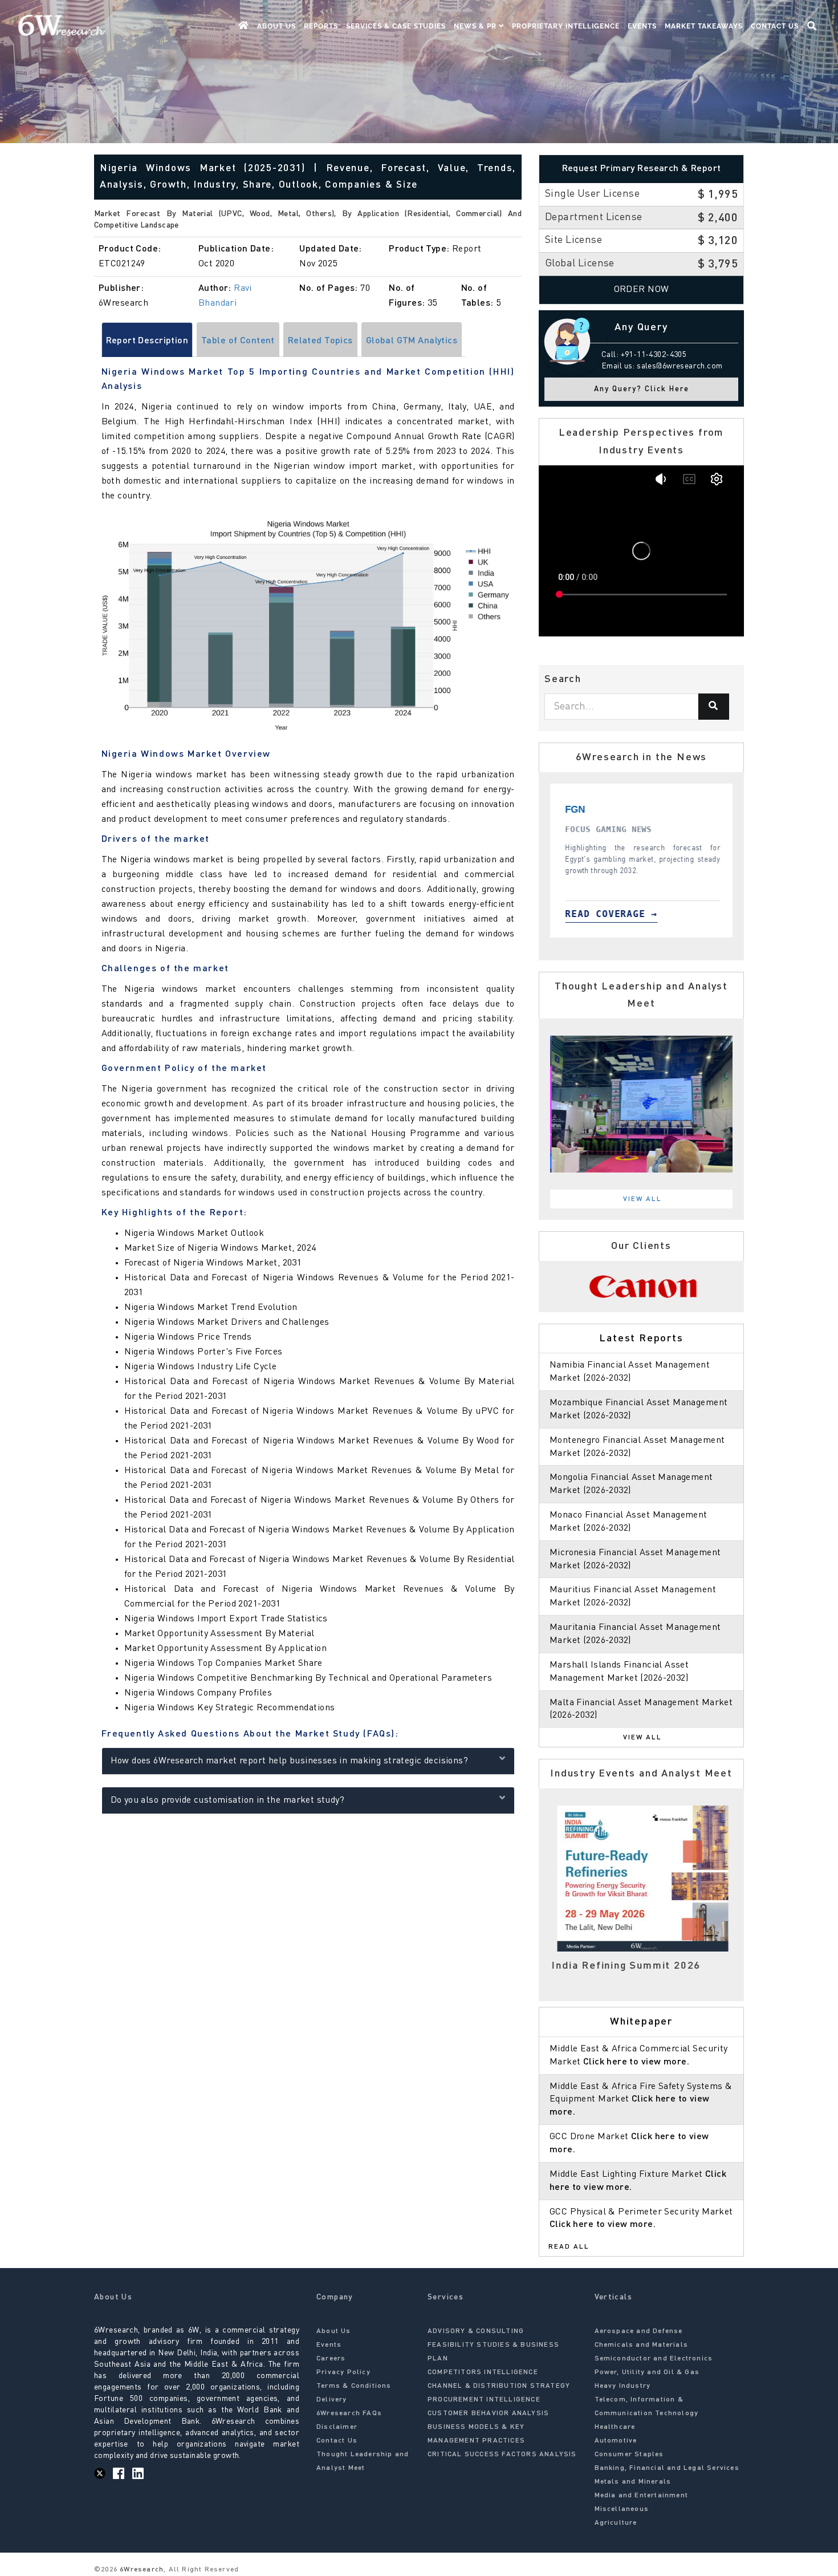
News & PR (476, 26)
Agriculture (616, 2523)
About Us (276, 26)
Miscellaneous (622, 2509)
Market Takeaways (704, 26)
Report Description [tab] (147, 341)
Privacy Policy (343, 2372)
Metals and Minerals (633, 2482)
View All (642, 1199)
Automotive (616, 2441)
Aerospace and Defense (639, 2331)
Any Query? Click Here (642, 389)
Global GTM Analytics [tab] (412, 341)
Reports (321, 26)
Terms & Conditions (354, 2386)
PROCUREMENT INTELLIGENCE (484, 2400)
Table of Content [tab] (238, 341)
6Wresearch (141, 2570)
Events (642, 26)
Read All (569, 2247)
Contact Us (775, 26)
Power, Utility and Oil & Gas (647, 2372)
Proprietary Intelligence (566, 26)
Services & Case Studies (396, 26)
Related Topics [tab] (320, 341)
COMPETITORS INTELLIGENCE (483, 2372)
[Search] (714, 707)
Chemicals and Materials (642, 2345)
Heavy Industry (623, 2386)
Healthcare (615, 2427)
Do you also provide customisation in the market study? (228, 1800)
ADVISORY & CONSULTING (476, 2331)
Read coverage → (616, 914)
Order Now (642, 290)
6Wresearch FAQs (349, 2413)
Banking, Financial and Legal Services (667, 2468)
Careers (331, 2359)
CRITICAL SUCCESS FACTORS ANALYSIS (502, 2455)
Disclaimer (337, 2427)
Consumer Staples (629, 2455)
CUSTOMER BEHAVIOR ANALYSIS (488, 2413)
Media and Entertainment (642, 2496)
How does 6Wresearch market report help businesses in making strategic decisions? (290, 1761)
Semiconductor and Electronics (654, 2359)
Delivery (332, 2400)
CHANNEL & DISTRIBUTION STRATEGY (499, 2386)
